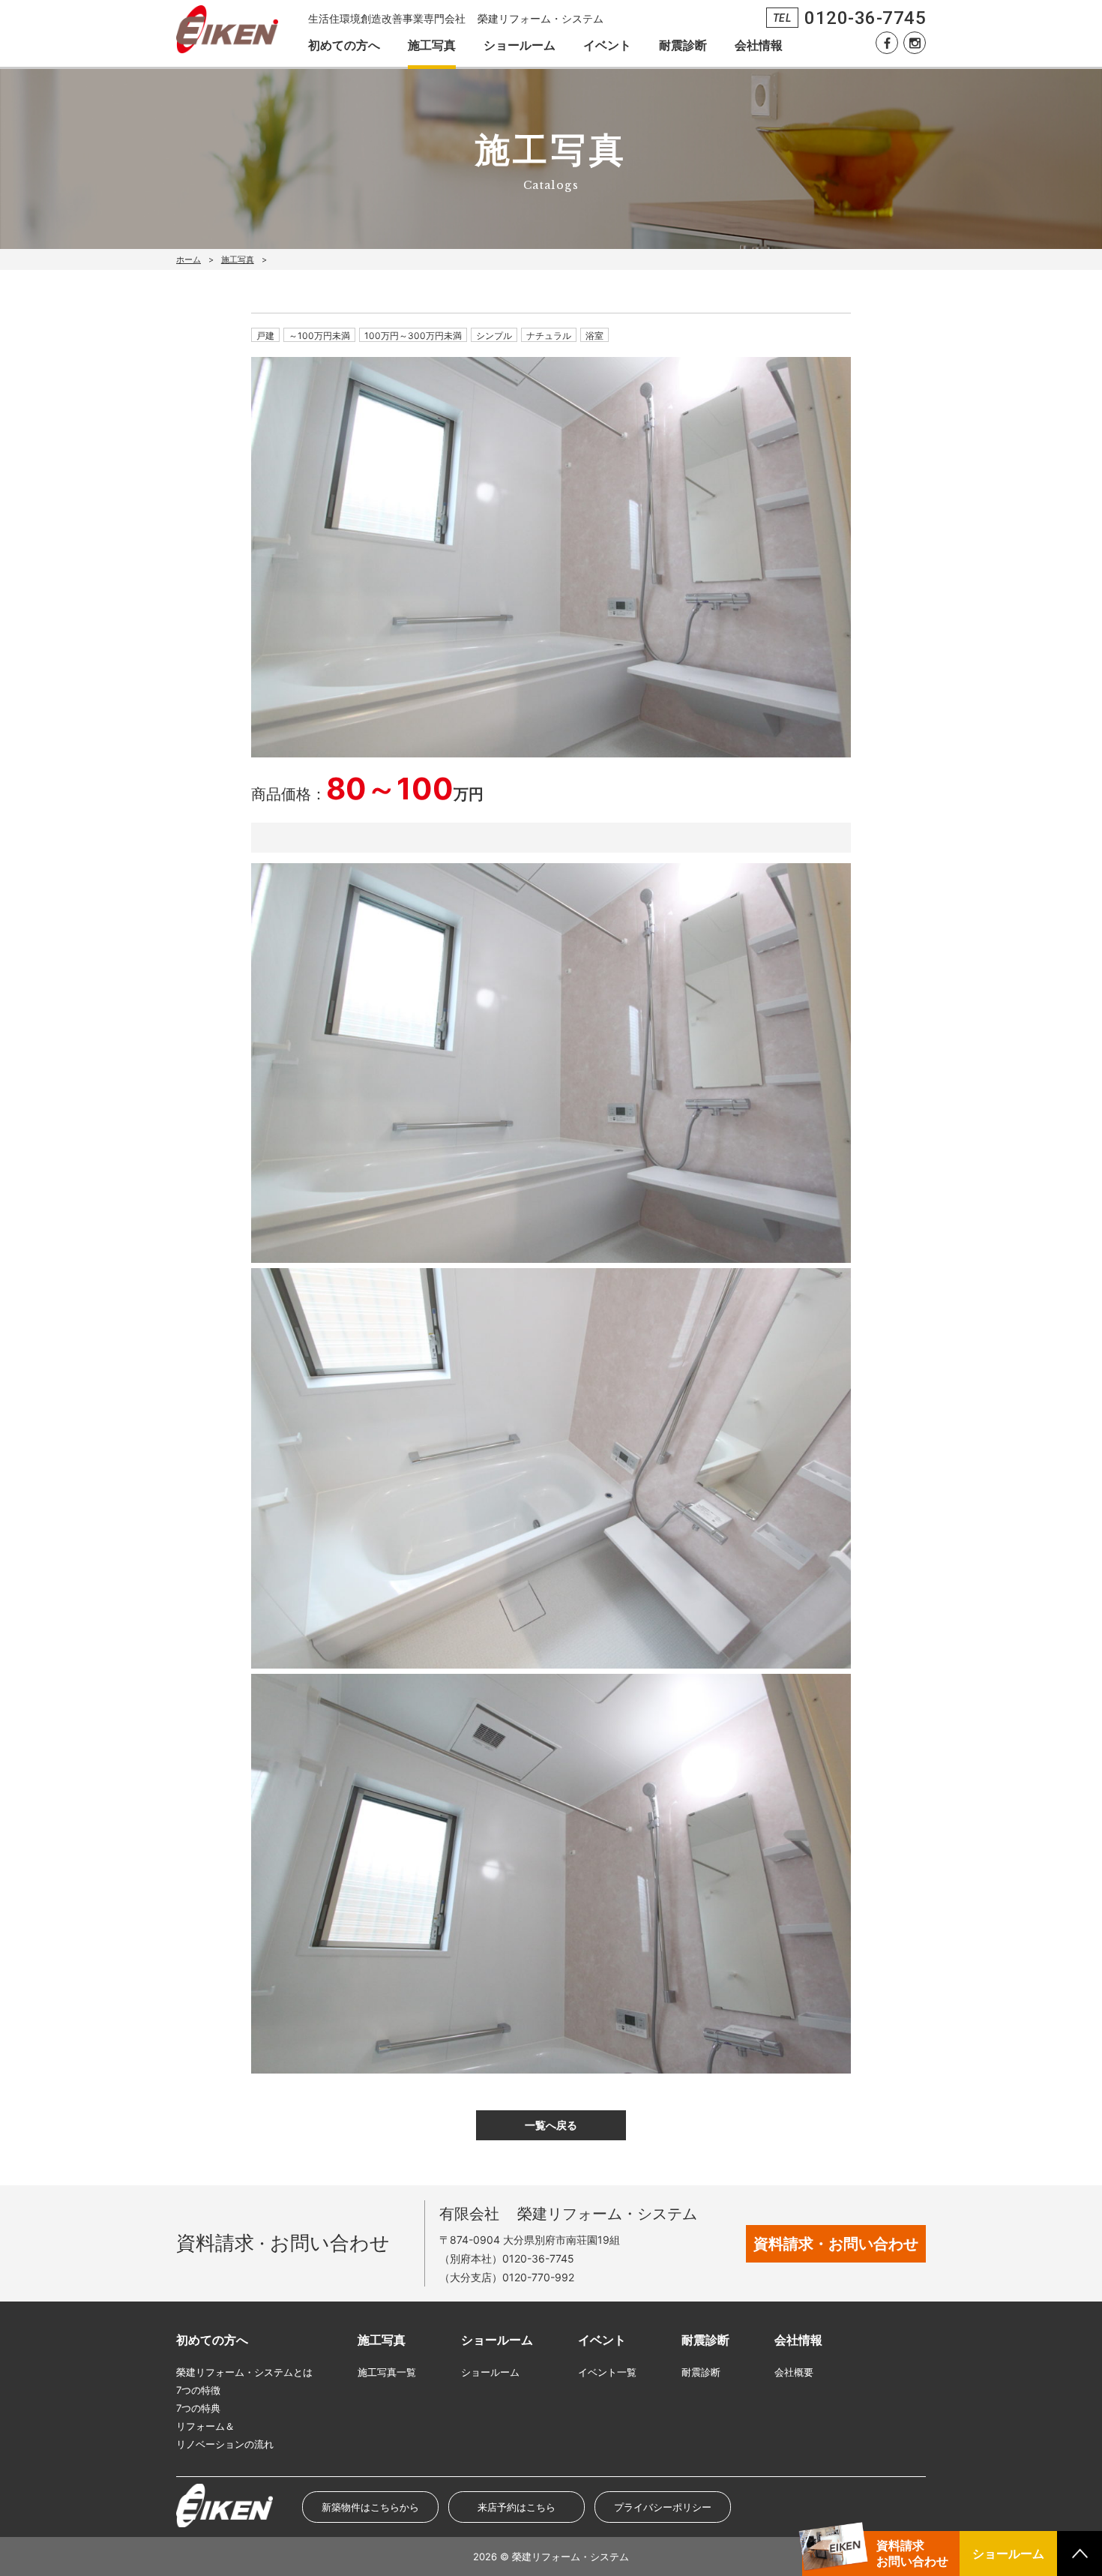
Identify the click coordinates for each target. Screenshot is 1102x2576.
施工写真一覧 (387, 2372)
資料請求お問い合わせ (912, 2553)
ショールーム (520, 45)
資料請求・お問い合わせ (836, 2244)
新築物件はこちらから (370, 2507)
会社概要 (794, 2372)
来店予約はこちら (517, 2507)
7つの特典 (198, 2408)
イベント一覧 (607, 2372)
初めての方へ (344, 45)
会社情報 (759, 45)
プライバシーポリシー (663, 2507)
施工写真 (432, 45)
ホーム (189, 259)
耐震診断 (683, 45)
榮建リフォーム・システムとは (244, 2372)
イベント (607, 45)
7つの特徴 (198, 2390)
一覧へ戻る (551, 2125)
